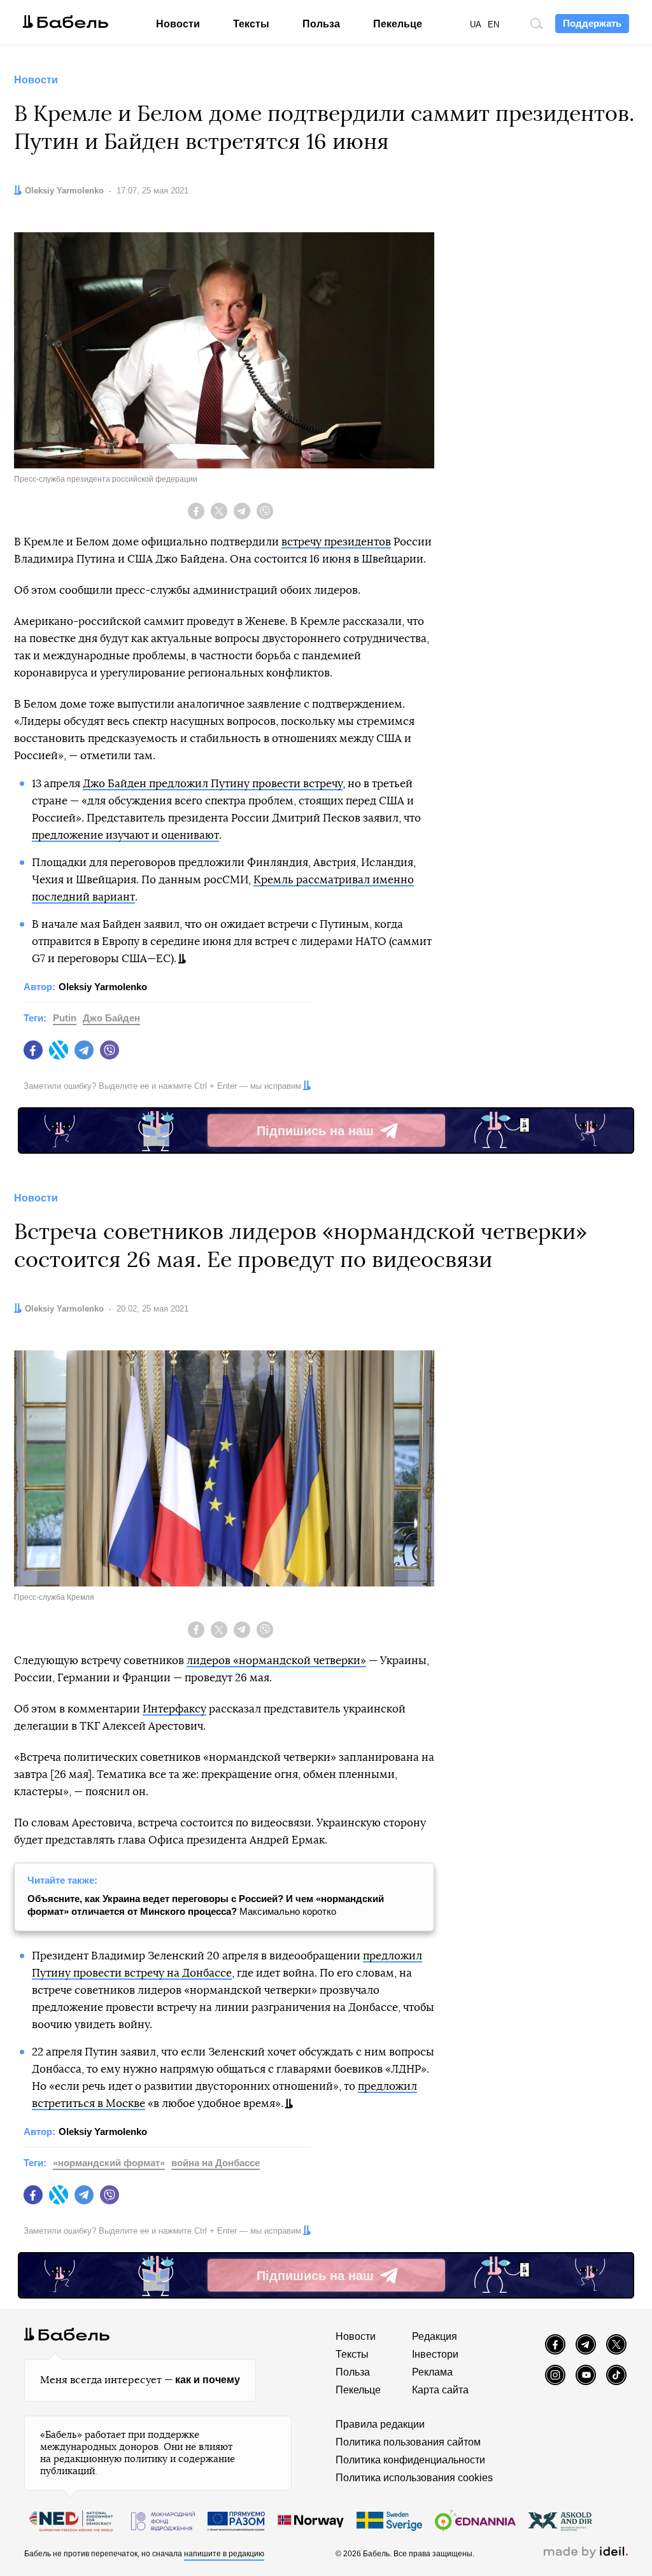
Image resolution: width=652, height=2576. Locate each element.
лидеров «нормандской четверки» (276, 1661)
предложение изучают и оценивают (125, 835)
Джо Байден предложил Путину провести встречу (213, 784)
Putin (65, 1018)
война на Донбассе (216, 2163)
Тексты (251, 24)
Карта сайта (440, 2390)
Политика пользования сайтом (408, 2442)
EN (493, 24)
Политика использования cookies (414, 2478)
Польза (321, 24)
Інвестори (435, 2354)
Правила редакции (380, 2424)
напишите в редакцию (224, 2554)
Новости (178, 24)
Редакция (435, 2336)
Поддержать (592, 23)
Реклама (432, 2372)
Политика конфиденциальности (410, 2460)
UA (476, 24)
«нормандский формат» (109, 2163)
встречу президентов (336, 542)
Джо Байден (111, 1018)
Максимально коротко (206, 1905)
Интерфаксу (174, 1709)
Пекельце (398, 24)
